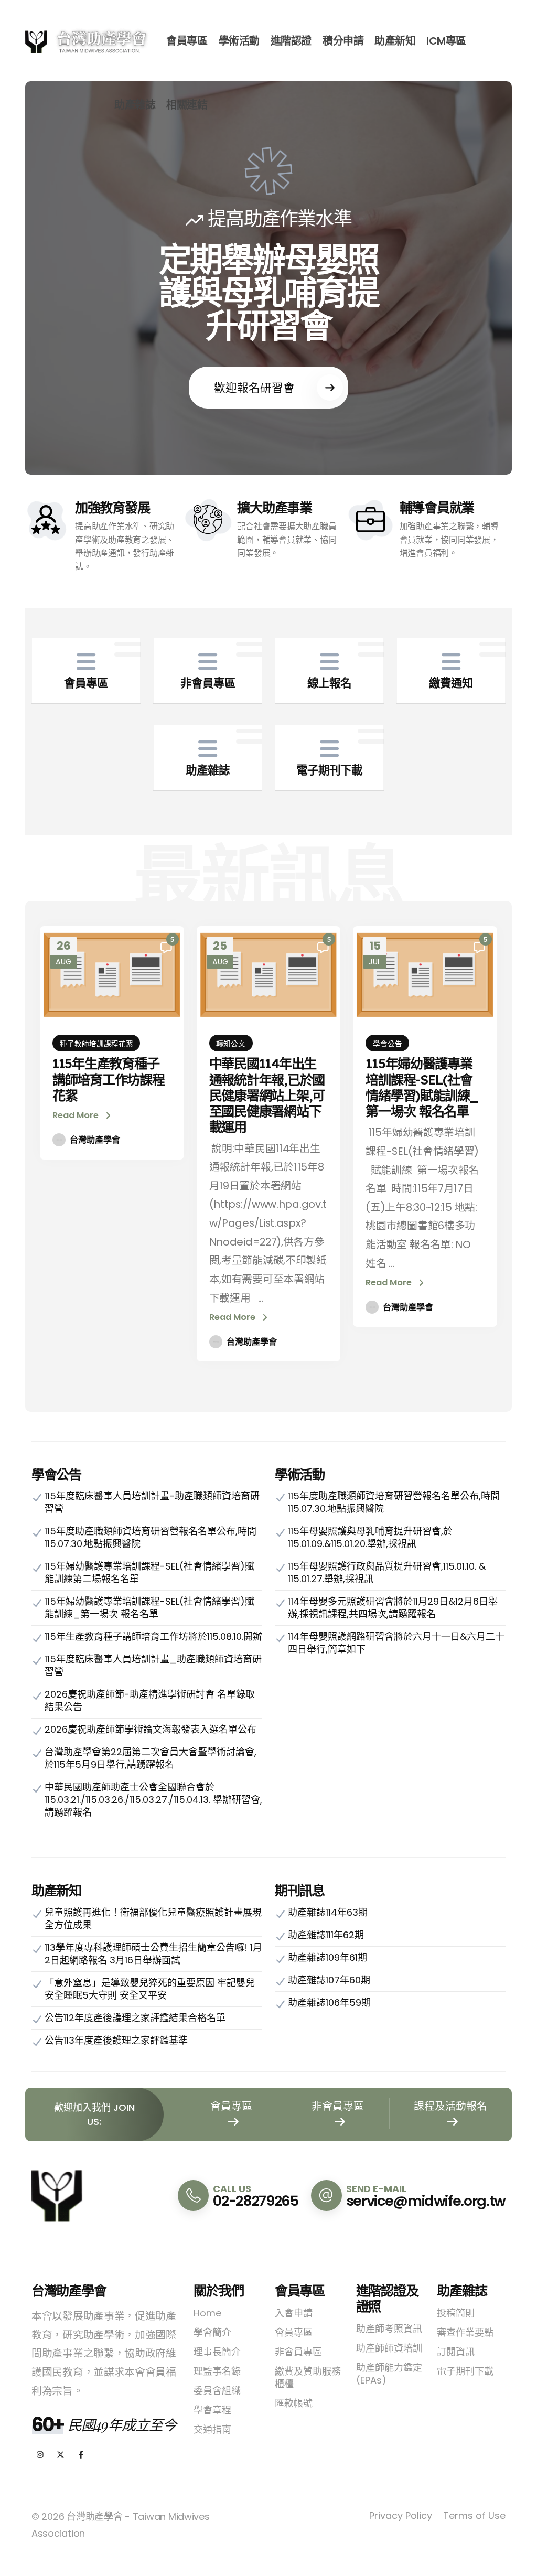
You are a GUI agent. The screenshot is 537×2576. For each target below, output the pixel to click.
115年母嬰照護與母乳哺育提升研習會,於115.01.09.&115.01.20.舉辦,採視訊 (370, 1537)
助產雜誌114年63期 (328, 1912)
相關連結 (187, 105)
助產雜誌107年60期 (329, 1980)
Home (207, 2313)
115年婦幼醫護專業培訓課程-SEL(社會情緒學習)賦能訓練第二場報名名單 (149, 1573)
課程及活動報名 (450, 2106)
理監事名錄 (217, 2371)
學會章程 (212, 2410)
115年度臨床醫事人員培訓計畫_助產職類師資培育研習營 (153, 1665)
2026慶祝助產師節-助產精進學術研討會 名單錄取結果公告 (150, 1700)
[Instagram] (40, 2455)
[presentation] (55, 278)
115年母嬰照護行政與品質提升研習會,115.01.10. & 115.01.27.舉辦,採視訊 (387, 1573)
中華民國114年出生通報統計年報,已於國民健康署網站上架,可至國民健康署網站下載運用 (267, 1095)
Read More (77, 1115)
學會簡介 (212, 2332)
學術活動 (239, 41)
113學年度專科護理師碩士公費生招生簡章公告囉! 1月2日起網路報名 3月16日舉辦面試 (153, 1954)
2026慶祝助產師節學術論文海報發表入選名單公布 (151, 1729)
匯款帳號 (294, 2403)
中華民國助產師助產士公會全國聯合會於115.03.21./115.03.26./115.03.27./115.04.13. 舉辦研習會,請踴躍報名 (153, 1800)
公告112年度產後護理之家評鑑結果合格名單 (135, 2018)
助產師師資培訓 (389, 2348)
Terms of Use (474, 2515)
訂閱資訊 (456, 2352)
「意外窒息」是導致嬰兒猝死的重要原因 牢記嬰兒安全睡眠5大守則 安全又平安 (150, 1989)
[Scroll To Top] (519, 2564)
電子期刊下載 (465, 2371)
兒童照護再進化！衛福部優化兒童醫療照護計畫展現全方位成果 (153, 1919)
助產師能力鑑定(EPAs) (389, 2374)
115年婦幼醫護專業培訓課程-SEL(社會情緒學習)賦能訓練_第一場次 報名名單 (422, 1087)
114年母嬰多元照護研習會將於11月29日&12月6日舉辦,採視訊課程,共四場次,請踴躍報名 (393, 1608)
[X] (61, 2455)
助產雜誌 (135, 105)
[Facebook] (81, 2455)
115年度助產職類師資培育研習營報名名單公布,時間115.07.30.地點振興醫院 (151, 1537)
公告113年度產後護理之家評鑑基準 (116, 2040)
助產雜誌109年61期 (327, 1957)
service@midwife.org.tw (426, 2201)
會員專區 (187, 41)
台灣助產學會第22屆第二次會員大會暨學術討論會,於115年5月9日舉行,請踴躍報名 (151, 1758)
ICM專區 (446, 41)
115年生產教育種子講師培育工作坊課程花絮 (109, 1079)
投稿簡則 (456, 2313)
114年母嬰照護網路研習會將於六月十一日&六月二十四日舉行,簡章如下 (396, 1643)
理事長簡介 (217, 2352)
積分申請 (343, 41)
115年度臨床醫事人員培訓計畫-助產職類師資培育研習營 (152, 1502)
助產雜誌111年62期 (326, 1935)
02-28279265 (255, 2201)
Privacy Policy (401, 2515)
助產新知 (395, 41)
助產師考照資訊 (389, 2329)
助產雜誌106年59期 (329, 2003)
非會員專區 (338, 2106)
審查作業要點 (465, 2332)
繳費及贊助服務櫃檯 (308, 2378)
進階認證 (291, 41)
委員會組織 (217, 2391)
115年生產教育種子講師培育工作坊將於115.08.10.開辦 (153, 1636)
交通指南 (212, 2429)
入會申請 (294, 2313)
